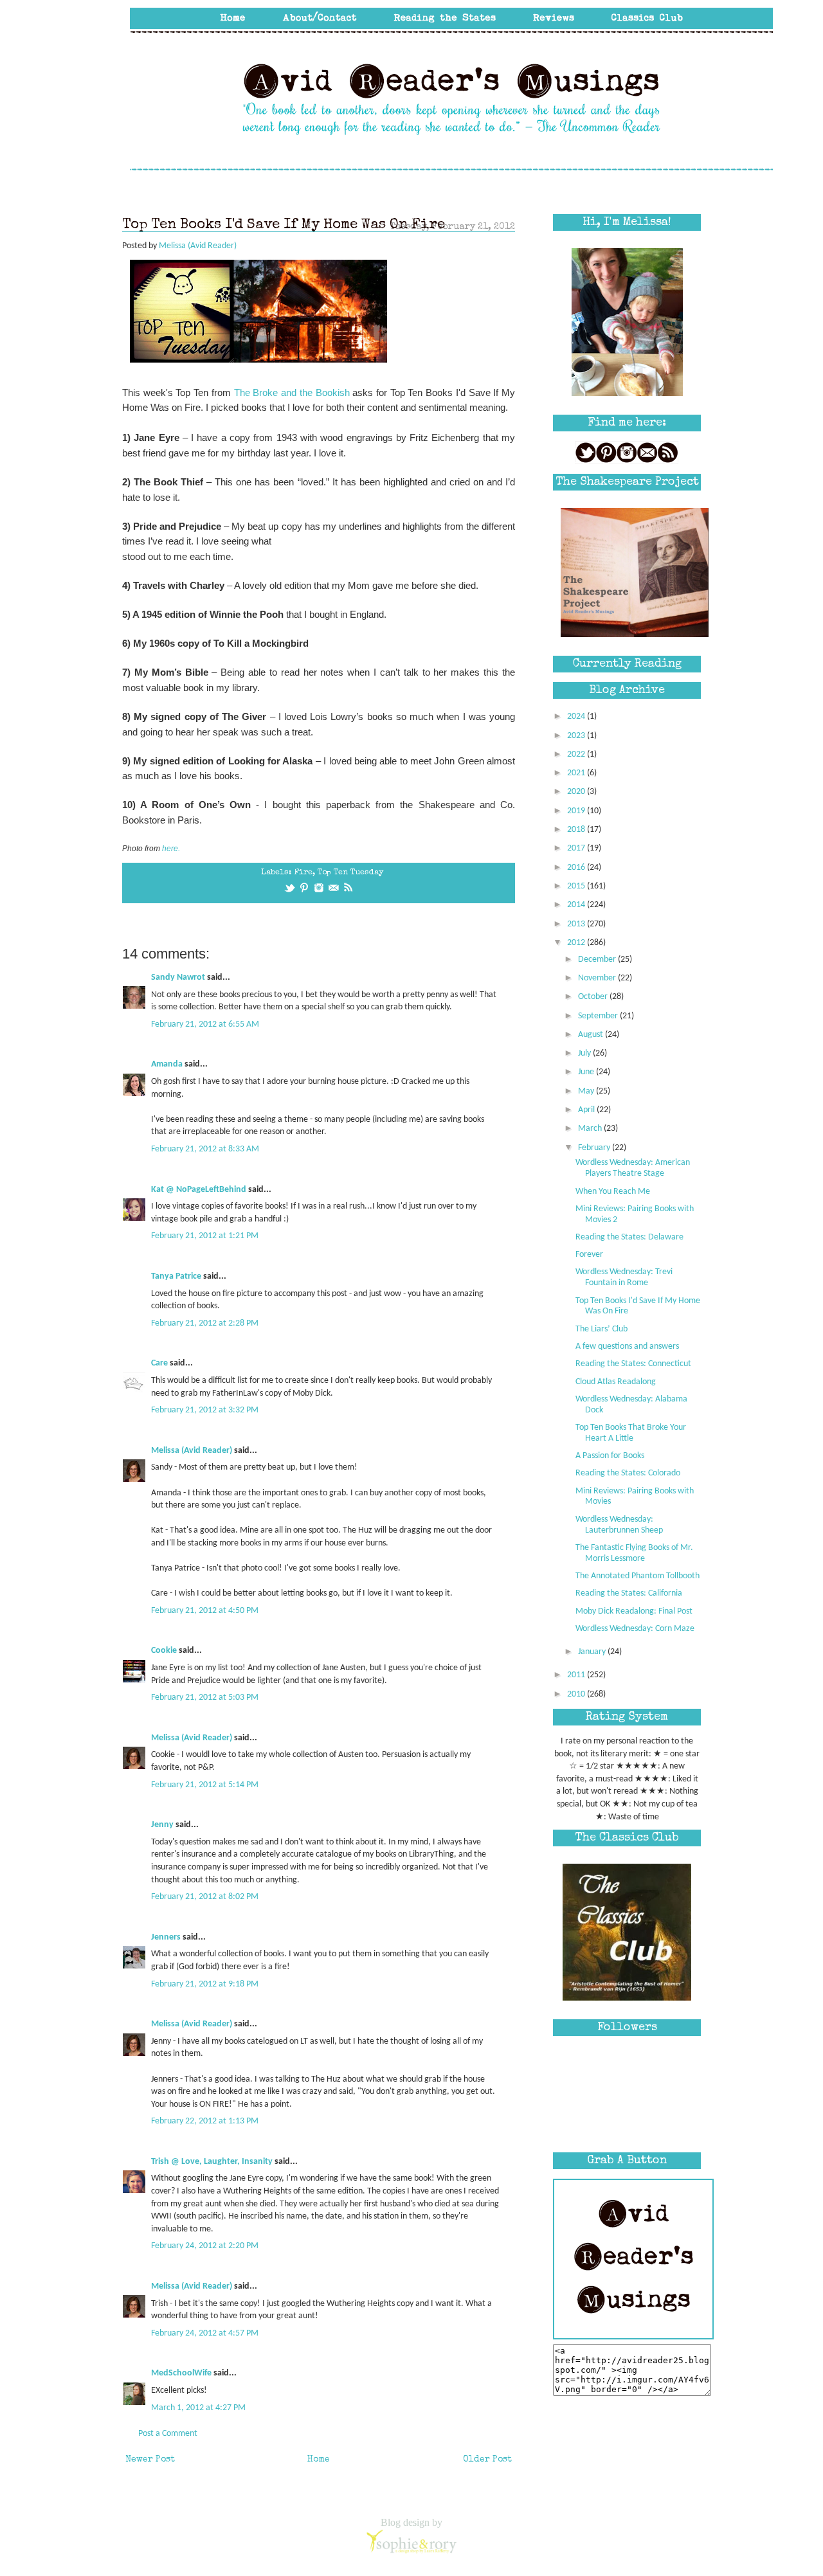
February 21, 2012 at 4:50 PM (205, 1611)
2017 (577, 848)
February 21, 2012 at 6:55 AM (205, 1024)
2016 (577, 868)
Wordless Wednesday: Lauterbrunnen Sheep (619, 1525)
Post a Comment (168, 2434)
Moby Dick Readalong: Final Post (634, 1611)
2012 (577, 943)
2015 (577, 886)
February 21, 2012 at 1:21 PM (205, 1236)
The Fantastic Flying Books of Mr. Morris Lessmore (634, 1553)
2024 (577, 716)
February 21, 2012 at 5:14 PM (205, 1785)
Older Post (487, 2460)
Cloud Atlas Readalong (616, 1382)
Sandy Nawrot (178, 977)
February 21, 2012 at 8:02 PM (205, 1897)
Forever (589, 1255)
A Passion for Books (610, 1456)
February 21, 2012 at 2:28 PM (205, 1323)
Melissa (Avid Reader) (192, 1451)
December (598, 959)
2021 (577, 773)
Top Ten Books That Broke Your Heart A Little (631, 1433)
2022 (577, 754)
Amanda (167, 1064)
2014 (577, 905)
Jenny (162, 1825)
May (587, 1091)
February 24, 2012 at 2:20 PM (205, 2246)
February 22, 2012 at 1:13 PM (205, 2121)
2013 (577, 924)
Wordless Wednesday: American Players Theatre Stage (633, 1168)
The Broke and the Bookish (292, 392)
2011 (577, 1675)
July (585, 1053)
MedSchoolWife (181, 2373)
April (587, 1110)
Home (319, 2460)
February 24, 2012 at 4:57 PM (205, 2333)
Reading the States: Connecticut (633, 1364)
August (592, 1035)
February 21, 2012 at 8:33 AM (205, 1149)
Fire (303, 873)
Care (159, 1363)
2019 (577, 811)
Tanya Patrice (176, 1276)
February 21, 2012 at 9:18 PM (205, 1984)
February (595, 1148)
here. (171, 849)
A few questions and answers (627, 1347)
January (593, 1652)
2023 (577, 736)
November (598, 978)
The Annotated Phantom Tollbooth (638, 1576)
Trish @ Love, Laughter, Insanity (212, 2162)
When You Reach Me (613, 1192)
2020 (577, 792)
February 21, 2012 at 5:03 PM (205, 1698)
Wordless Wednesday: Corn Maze (635, 1629)
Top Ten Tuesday (350, 873)
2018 (577, 830)
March (591, 1129)
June (587, 1072)
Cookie (164, 1651)
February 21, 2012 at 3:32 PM (205, 1410)
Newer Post (150, 2460)
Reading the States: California (629, 1593)
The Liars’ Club (601, 1329)
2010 (577, 1694)
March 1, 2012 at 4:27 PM (198, 2408)
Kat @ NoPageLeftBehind (199, 1190)
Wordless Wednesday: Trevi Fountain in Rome (624, 1277)
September (599, 1016)
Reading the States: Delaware (629, 1237)
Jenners (166, 1937)
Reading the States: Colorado (628, 1473)
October (594, 997)
